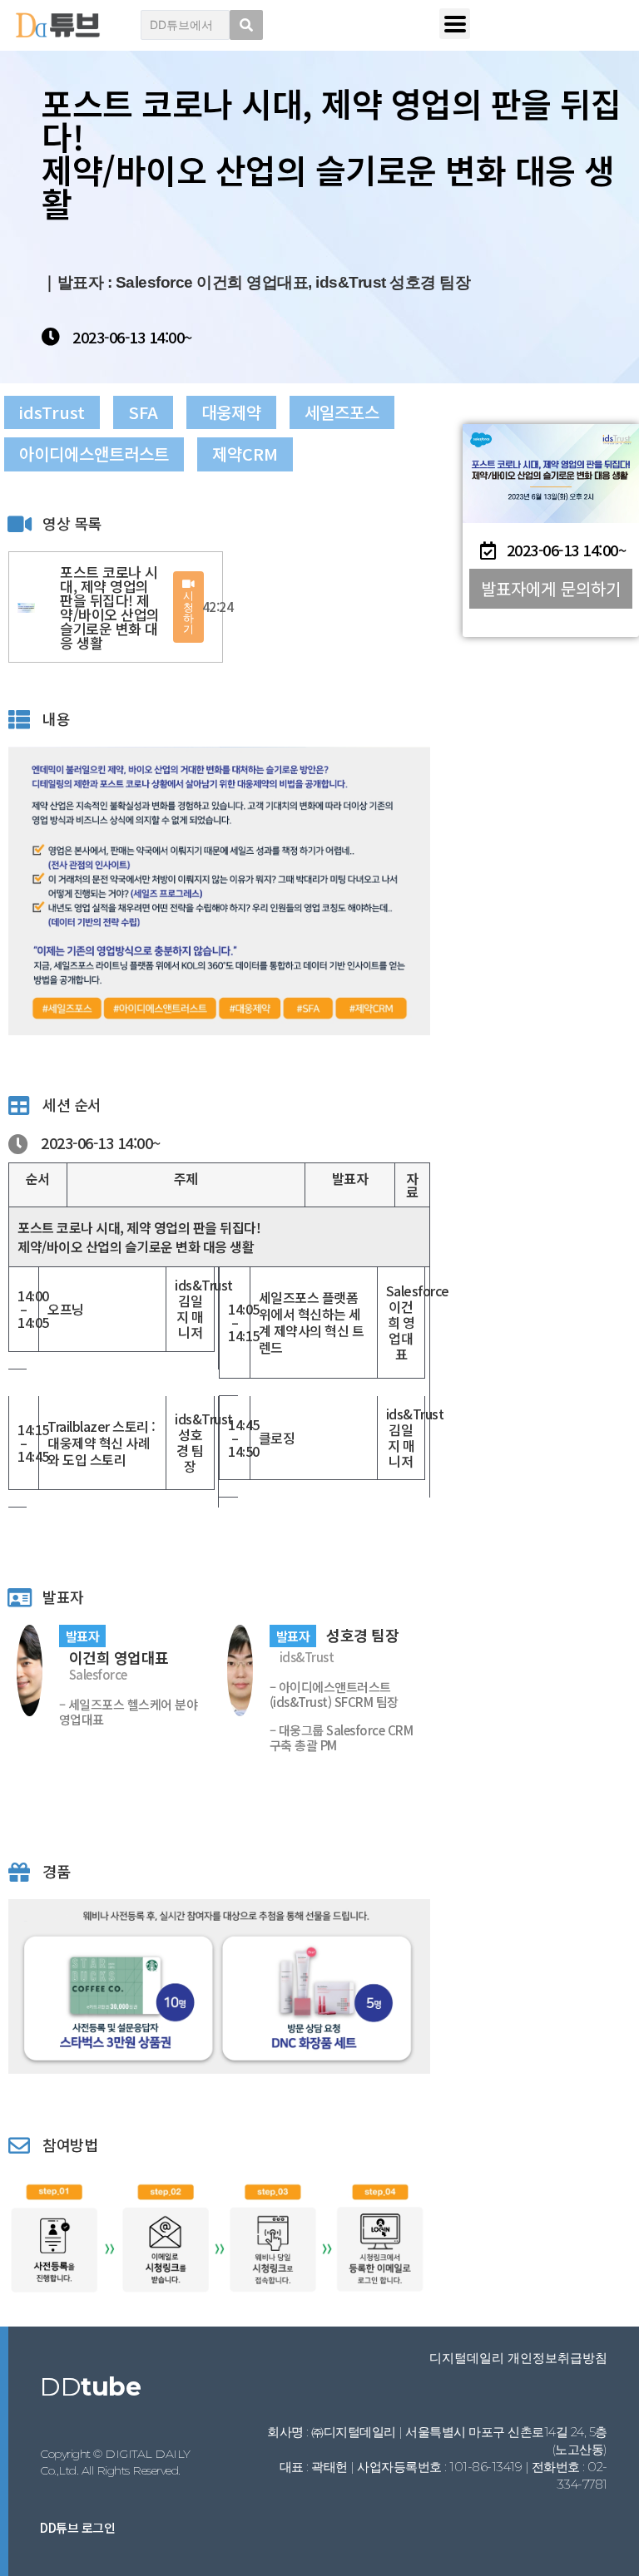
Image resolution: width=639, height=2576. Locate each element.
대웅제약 (231, 412)
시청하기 (188, 612)
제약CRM (245, 454)
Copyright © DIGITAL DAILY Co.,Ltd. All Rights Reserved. (115, 2462)
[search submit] (246, 25)
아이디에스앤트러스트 (94, 454)
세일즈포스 (342, 412)
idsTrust (52, 412)
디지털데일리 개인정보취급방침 (518, 2358)
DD (90, 2387)
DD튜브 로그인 (77, 2527)
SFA (143, 412)
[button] (551, 589)
